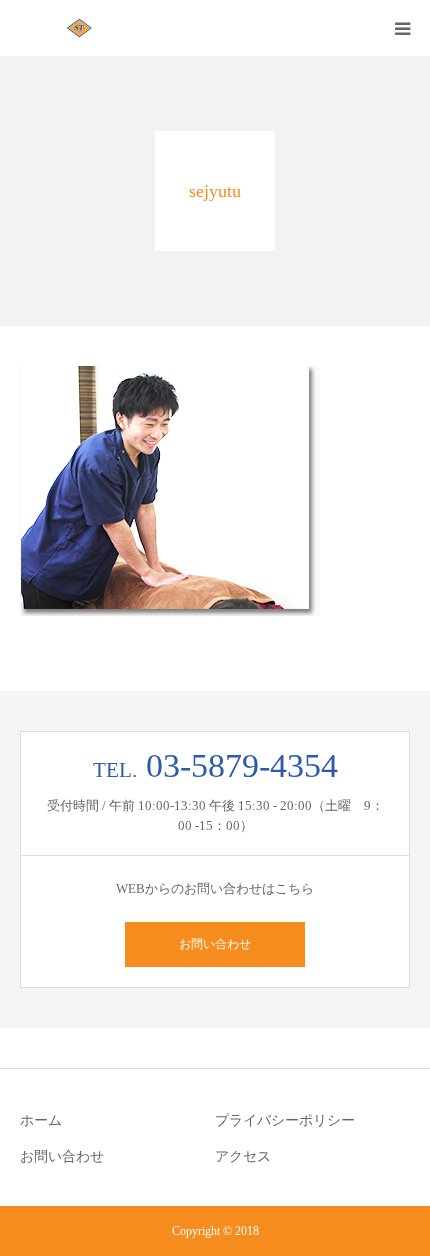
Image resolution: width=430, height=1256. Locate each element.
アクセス (243, 1156)
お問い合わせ (215, 944)
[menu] (402, 28)
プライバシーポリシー (285, 1120)
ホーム (41, 1120)
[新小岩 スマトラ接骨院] (80, 28)
